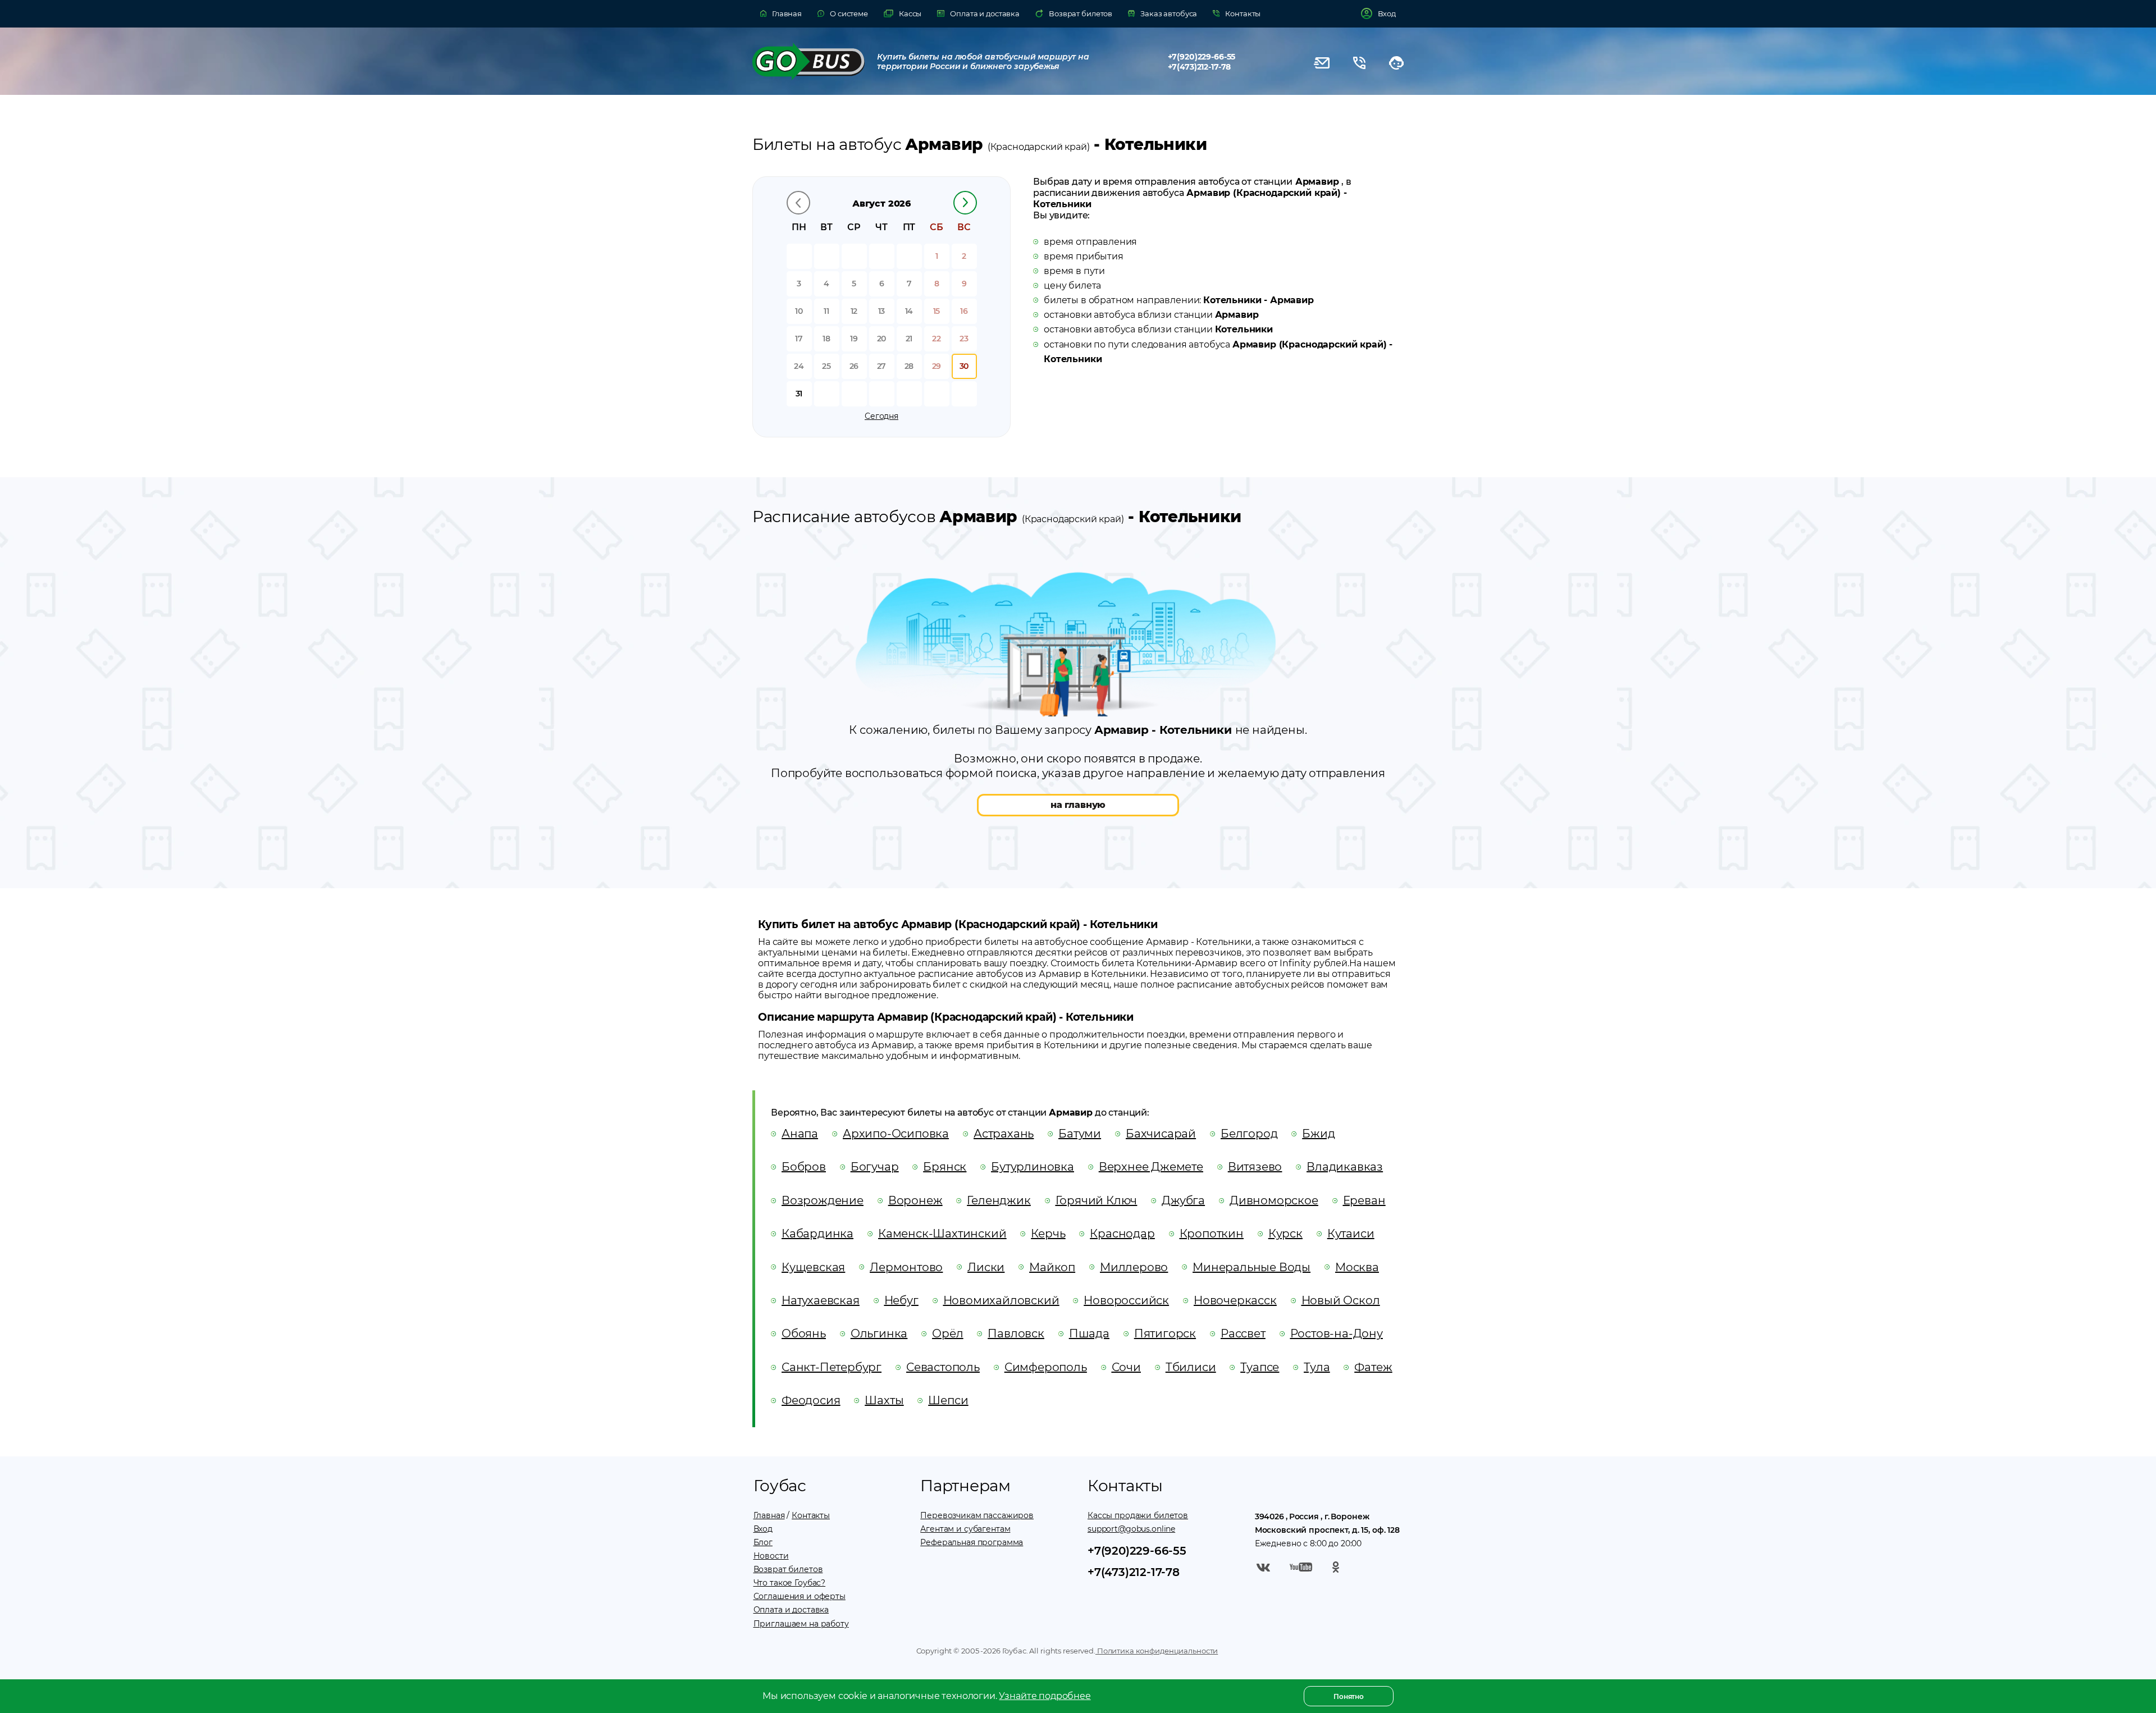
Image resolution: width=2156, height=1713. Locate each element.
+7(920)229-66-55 (1202, 57)
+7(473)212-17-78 (1200, 67)
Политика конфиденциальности (1157, 1651)
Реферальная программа (972, 1542)
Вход (763, 1529)
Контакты (811, 1515)
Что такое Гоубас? (790, 1583)
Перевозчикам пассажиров (977, 1515)
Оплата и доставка (791, 1610)
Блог (763, 1542)
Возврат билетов (788, 1569)
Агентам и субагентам (965, 1529)
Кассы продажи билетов (1138, 1515)
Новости (771, 1556)
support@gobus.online (1131, 1529)
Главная (769, 1515)
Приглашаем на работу (801, 1624)
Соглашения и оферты (800, 1596)
